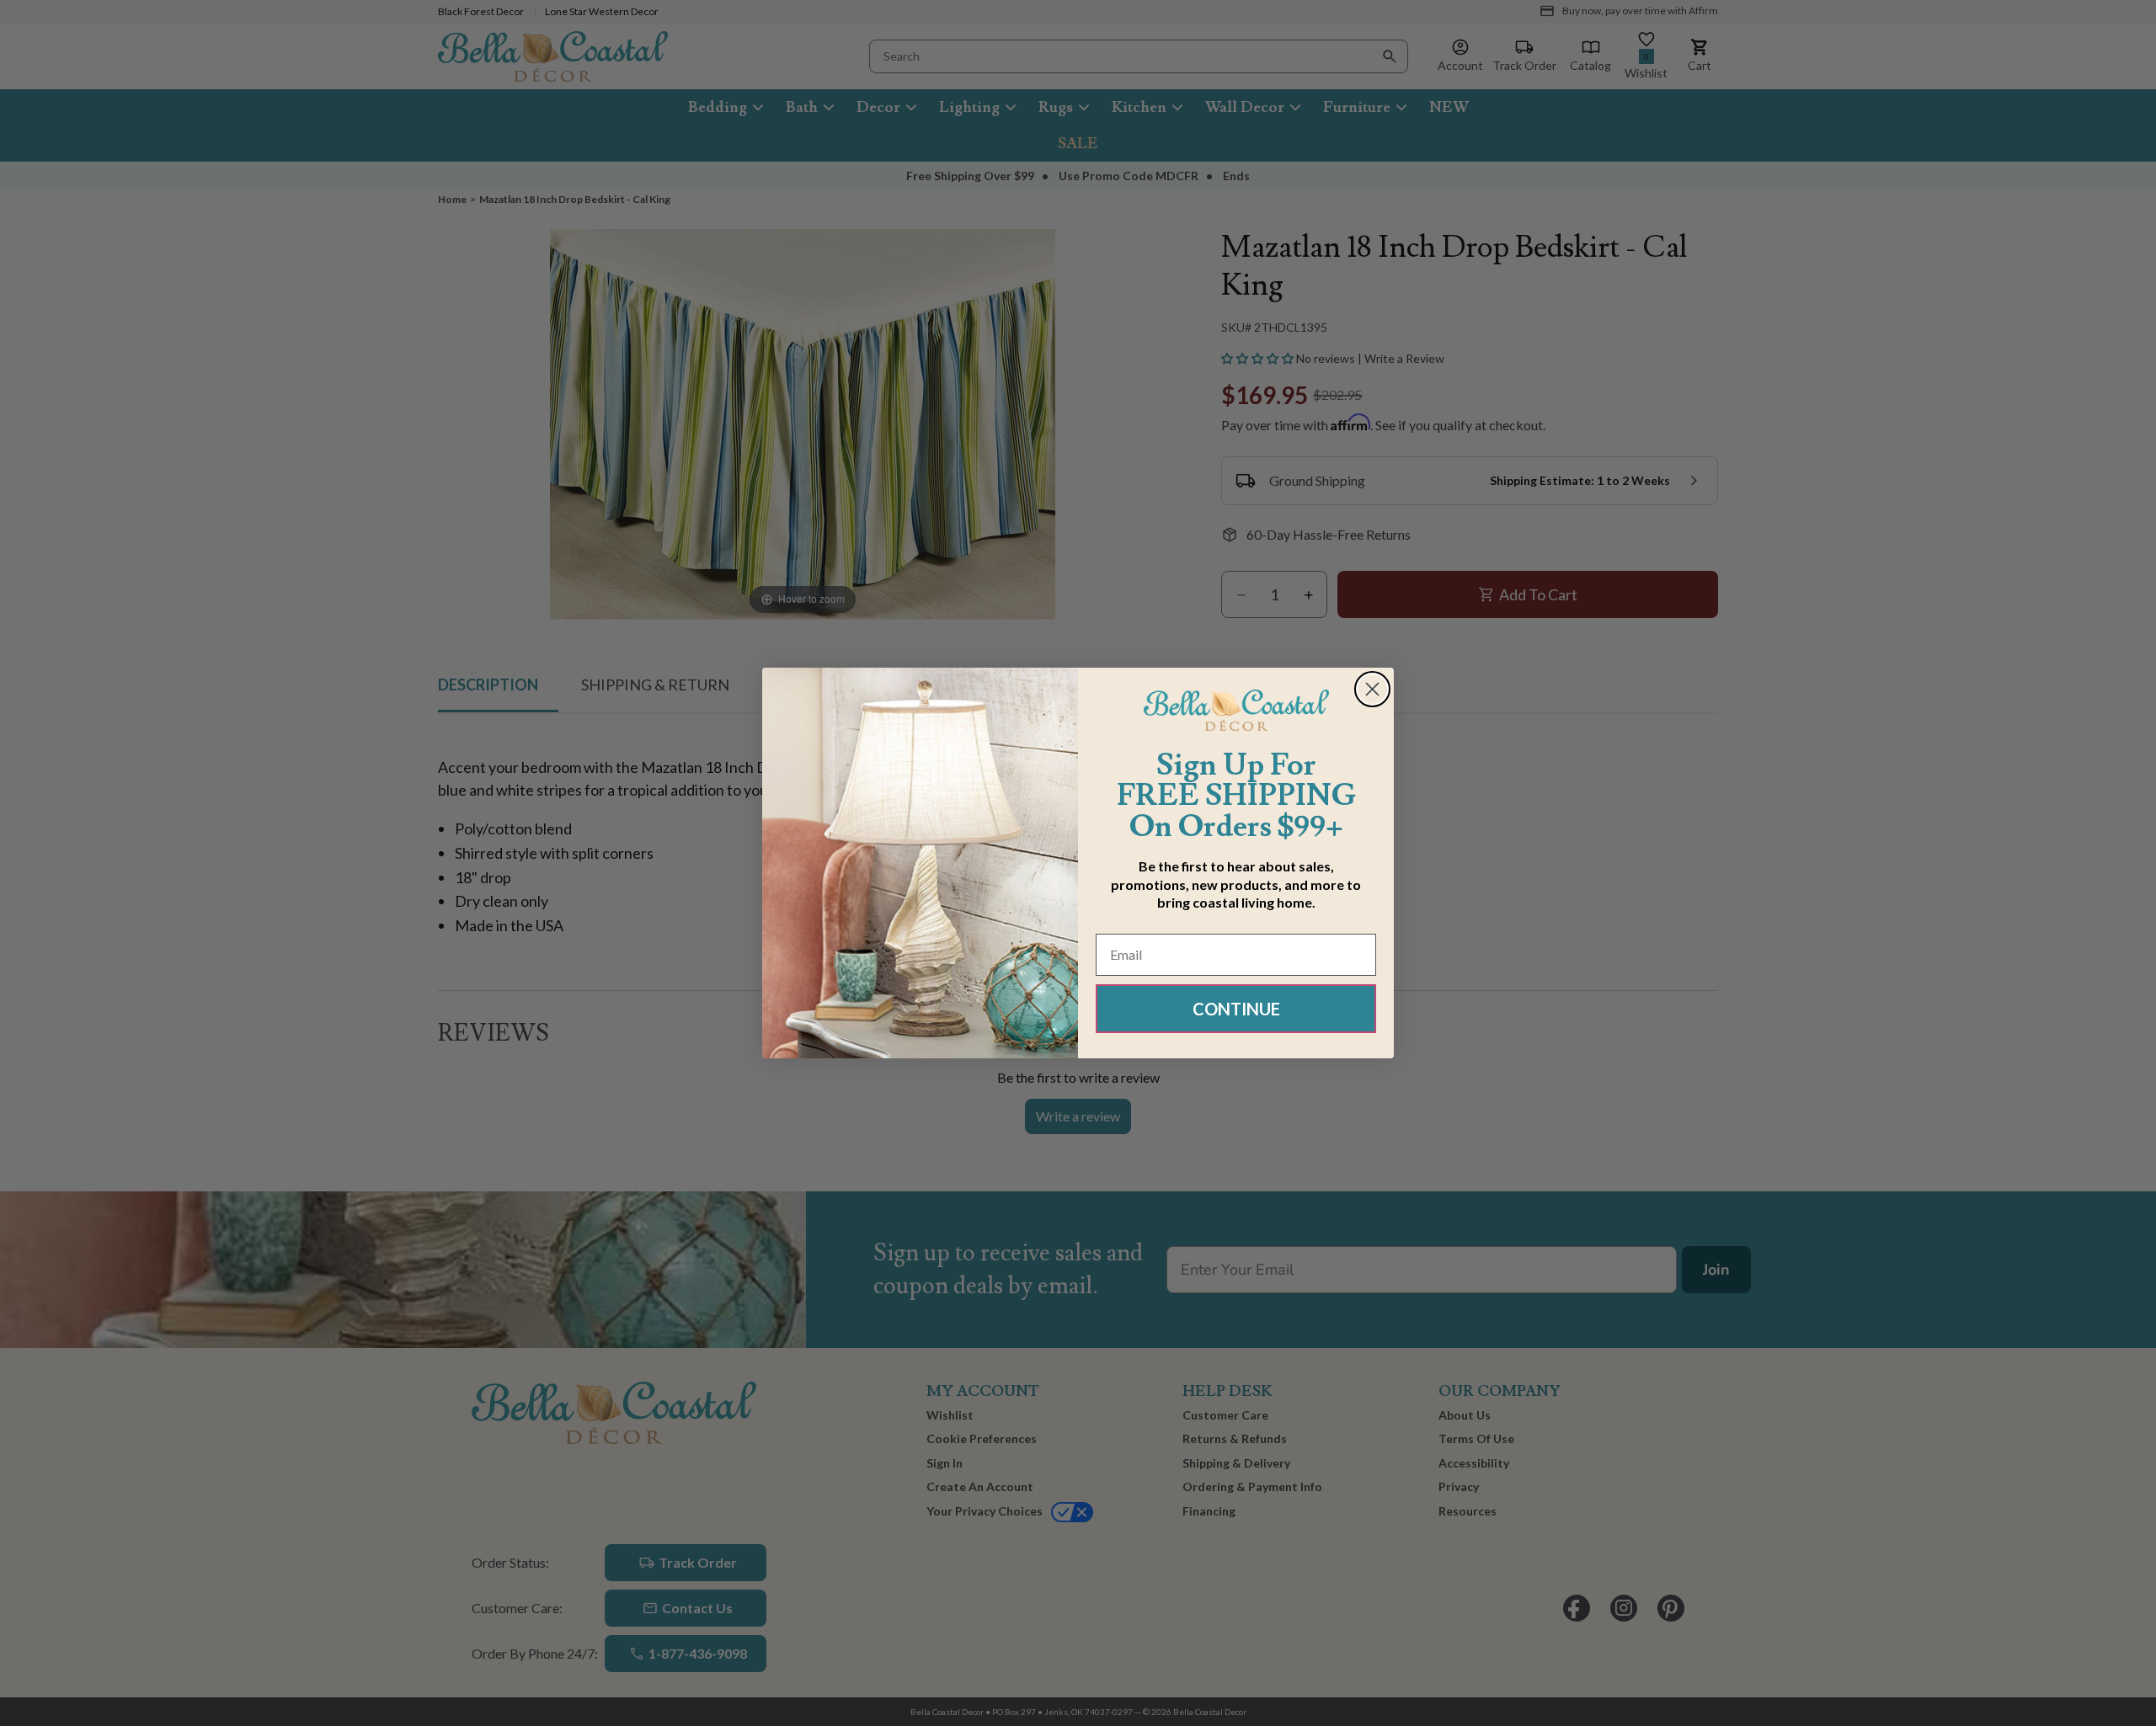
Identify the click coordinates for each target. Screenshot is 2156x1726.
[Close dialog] (1372, 689)
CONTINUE (1236, 1009)
